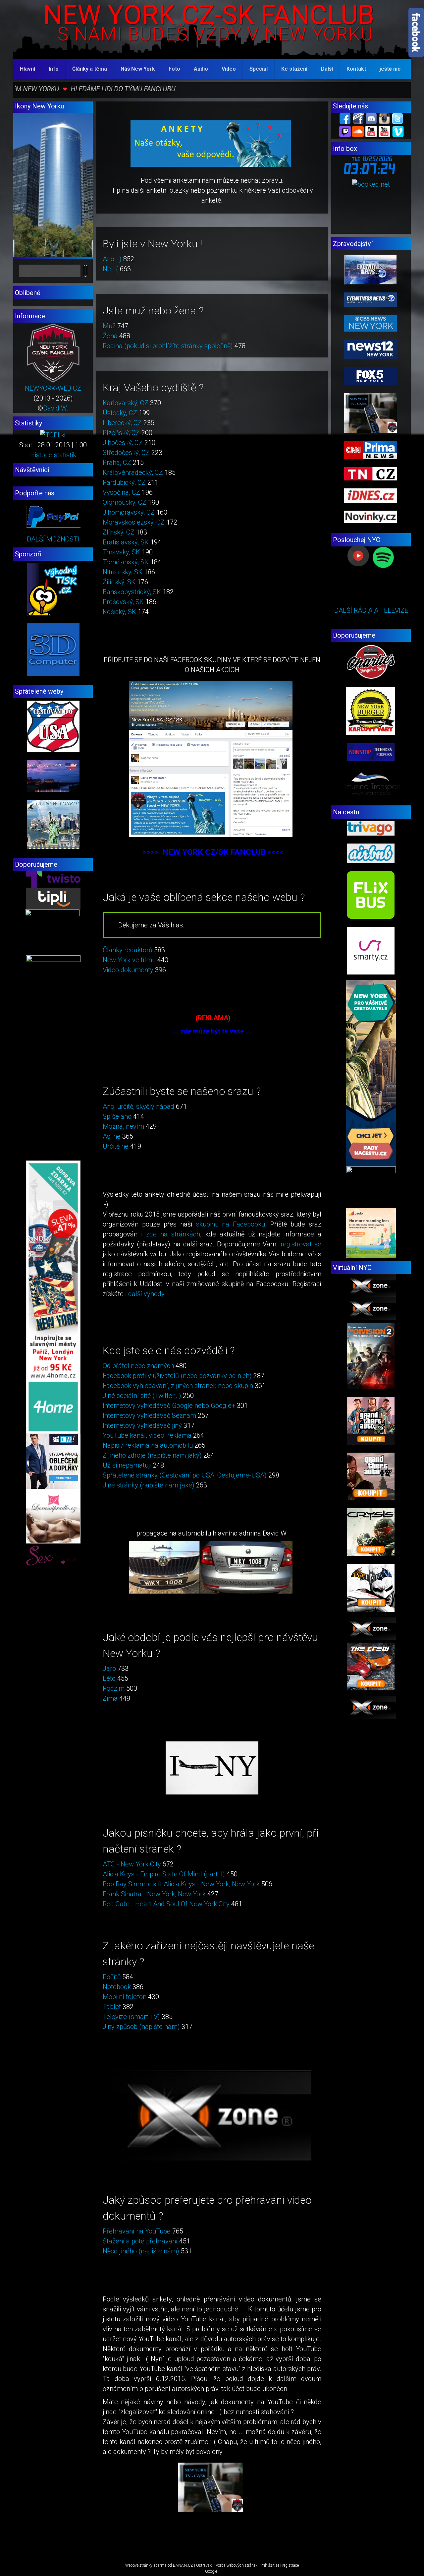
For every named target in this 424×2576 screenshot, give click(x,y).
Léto (109, 1678)
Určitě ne (116, 1146)
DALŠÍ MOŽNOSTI (53, 539)
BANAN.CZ (183, 2565)
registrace (291, 2565)
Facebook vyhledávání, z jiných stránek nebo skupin (178, 1386)
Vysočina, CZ (121, 492)
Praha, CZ (117, 463)
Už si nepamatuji (127, 1465)
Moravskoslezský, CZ (134, 522)
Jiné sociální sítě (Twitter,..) (142, 1396)
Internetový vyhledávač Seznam (149, 1415)
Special (259, 69)
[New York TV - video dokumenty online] (384, 131)
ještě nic (390, 69)
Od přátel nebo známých (138, 1366)
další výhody (146, 1294)
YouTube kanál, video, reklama (147, 1435)
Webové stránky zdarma (146, 2565)
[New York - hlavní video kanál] (371, 131)
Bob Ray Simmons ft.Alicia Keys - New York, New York (181, 1884)
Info (54, 69)
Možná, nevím (123, 1126)
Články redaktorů (128, 950)
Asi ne (112, 1136)
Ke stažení (294, 69)
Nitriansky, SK (123, 572)
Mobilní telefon (125, 1997)
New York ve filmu (129, 960)
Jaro (109, 1668)
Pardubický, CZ (124, 482)
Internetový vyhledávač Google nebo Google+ (169, 1406)
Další (327, 69)
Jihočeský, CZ (123, 443)
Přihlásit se (270, 2565)
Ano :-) (112, 259)
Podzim (114, 1688)
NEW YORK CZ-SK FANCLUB (209, 15)
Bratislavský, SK (126, 542)
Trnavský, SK (121, 552)
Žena (110, 336)
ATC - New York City (132, 1864)
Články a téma (90, 69)
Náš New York (138, 69)
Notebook (117, 1987)
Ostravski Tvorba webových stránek (227, 2565)
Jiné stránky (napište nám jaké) (149, 1485)
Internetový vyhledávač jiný (142, 1425)
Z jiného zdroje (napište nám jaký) (152, 1455)
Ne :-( (110, 269)
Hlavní (27, 69)
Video (229, 69)
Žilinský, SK (119, 582)
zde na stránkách (173, 1234)
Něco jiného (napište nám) (141, 2251)
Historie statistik (53, 455)
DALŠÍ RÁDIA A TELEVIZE (371, 610)
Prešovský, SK (123, 602)
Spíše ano (117, 1116)
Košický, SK (119, 612)
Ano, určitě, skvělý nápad (138, 1106)
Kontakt (356, 69)
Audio (201, 69)
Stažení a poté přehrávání (140, 2241)
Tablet (112, 2007)
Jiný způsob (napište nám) (141, 2027)
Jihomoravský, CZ (129, 512)
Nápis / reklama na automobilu (148, 1445)
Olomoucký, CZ (125, 502)
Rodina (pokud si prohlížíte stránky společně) (168, 346)
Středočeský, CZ (126, 453)
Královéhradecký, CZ (133, 472)
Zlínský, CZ (119, 532)
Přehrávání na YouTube (137, 2231)
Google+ (212, 2571)
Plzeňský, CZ (121, 433)
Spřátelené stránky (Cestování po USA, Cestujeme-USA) (185, 1475)
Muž (109, 326)
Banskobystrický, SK (132, 592)
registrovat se (301, 1244)
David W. (56, 408)
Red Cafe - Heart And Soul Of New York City (166, 1904)
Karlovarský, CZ (126, 403)
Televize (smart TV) (131, 2017)
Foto (174, 69)
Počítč (112, 1977)
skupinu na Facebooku (231, 1224)
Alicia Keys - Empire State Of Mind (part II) (164, 1874)
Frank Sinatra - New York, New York (154, 1894)
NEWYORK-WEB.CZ (53, 388)
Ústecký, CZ (120, 413)
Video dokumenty (128, 970)
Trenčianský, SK (126, 562)
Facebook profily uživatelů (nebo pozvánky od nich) (177, 1376)
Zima (110, 1698)
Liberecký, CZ (122, 423)
